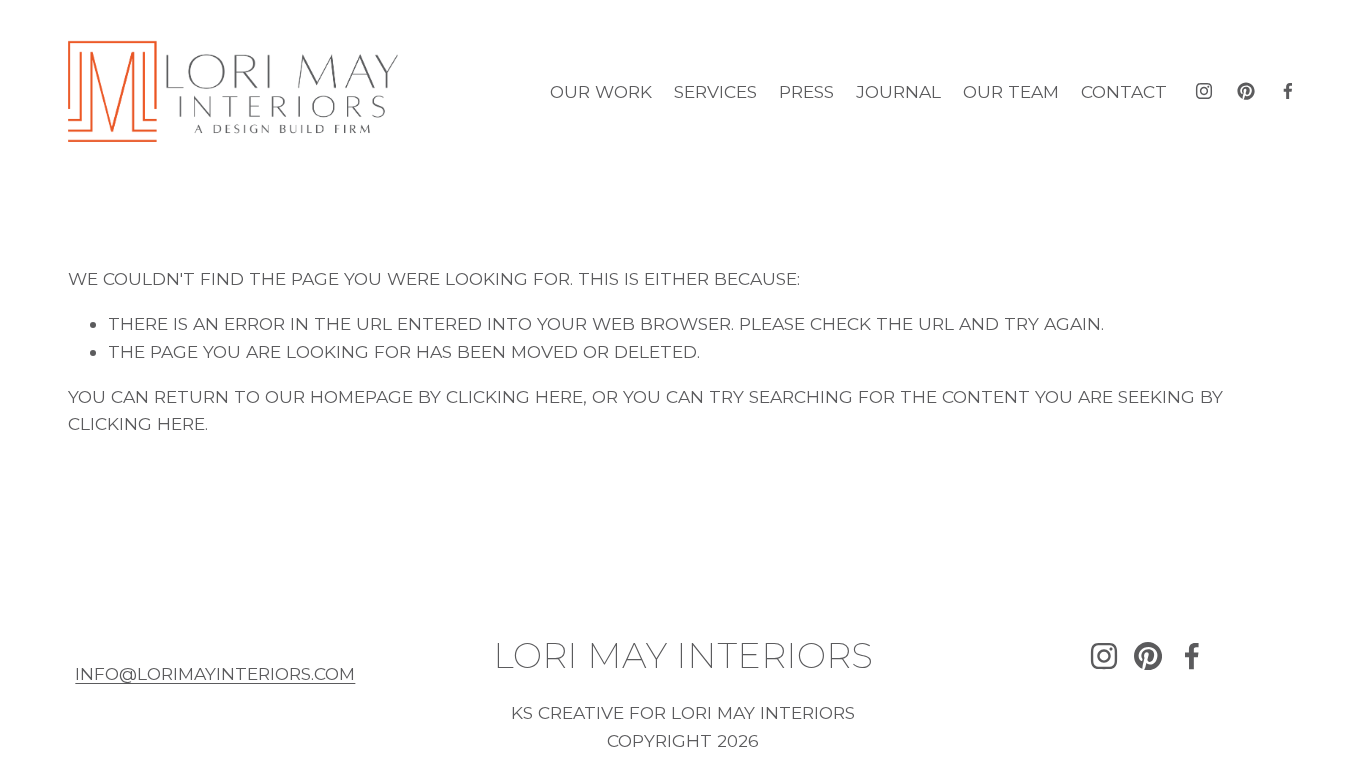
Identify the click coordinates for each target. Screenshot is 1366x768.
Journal (898, 91)
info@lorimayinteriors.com (215, 673)
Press (806, 91)
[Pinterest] (1246, 91)
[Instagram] (1204, 91)
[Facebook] (1288, 91)
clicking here (514, 396)
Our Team (1011, 91)
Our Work (601, 91)
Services (715, 91)
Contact (1124, 91)
